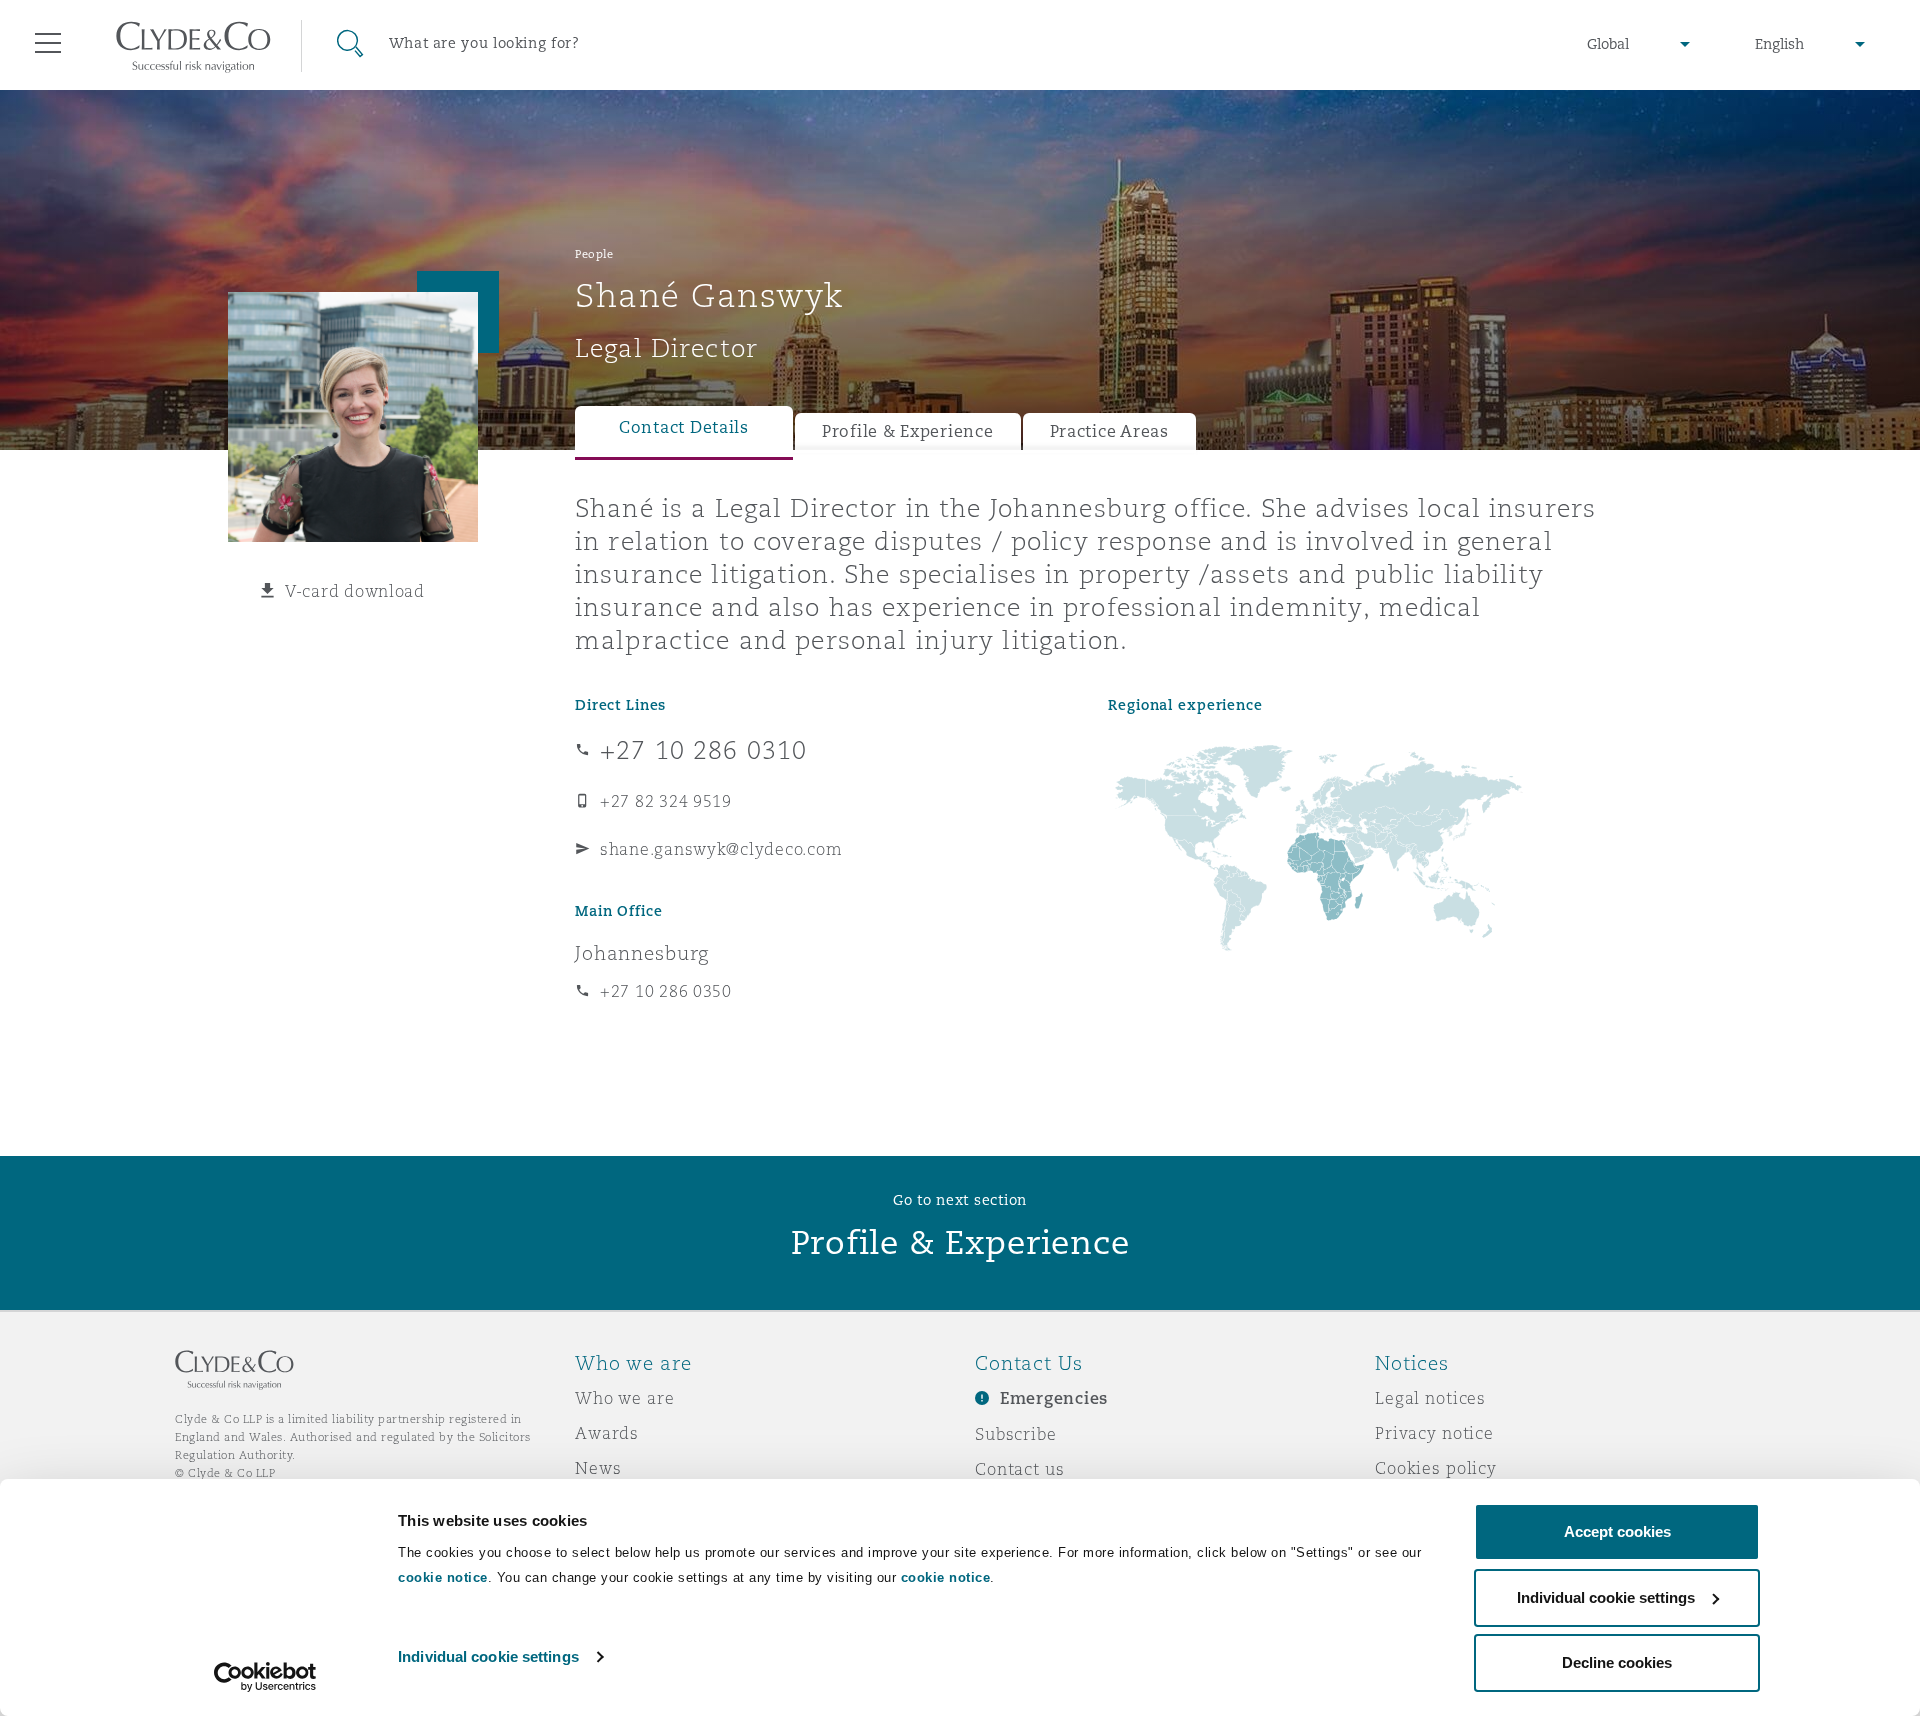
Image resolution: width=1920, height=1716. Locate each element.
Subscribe (1016, 1434)
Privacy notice (1434, 1433)
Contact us (1020, 1469)
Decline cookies (1617, 1662)
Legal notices (1430, 1398)
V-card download (355, 591)
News (598, 1468)
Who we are (625, 1398)
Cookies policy (1436, 1468)
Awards (607, 1433)
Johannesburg (642, 953)
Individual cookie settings (488, 1656)
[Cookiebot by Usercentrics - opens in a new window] (265, 1677)
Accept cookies (1617, 1531)
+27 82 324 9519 (666, 801)
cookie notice (443, 1577)
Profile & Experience (908, 431)
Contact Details (684, 427)
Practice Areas (1109, 431)
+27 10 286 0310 (703, 750)
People (594, 254)
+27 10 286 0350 (666, 991)
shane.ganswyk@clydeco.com (721, 849)
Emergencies (1054, 1398)
